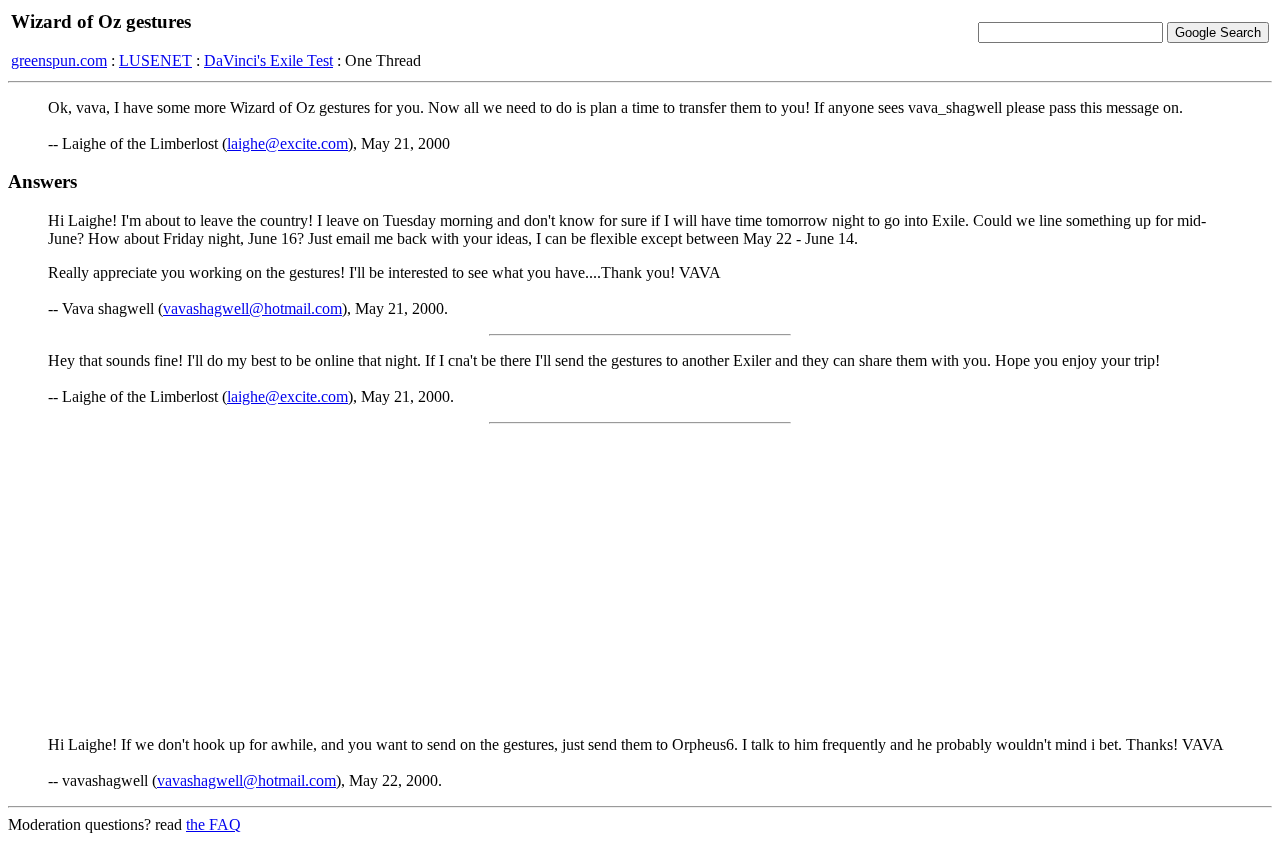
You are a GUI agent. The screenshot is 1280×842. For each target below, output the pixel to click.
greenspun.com (59, 60)
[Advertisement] (640, 580)
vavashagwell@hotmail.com (252, 308)
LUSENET (155, 60)
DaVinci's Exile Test (268, 60)
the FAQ (213, 824)
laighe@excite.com (287, 143)
